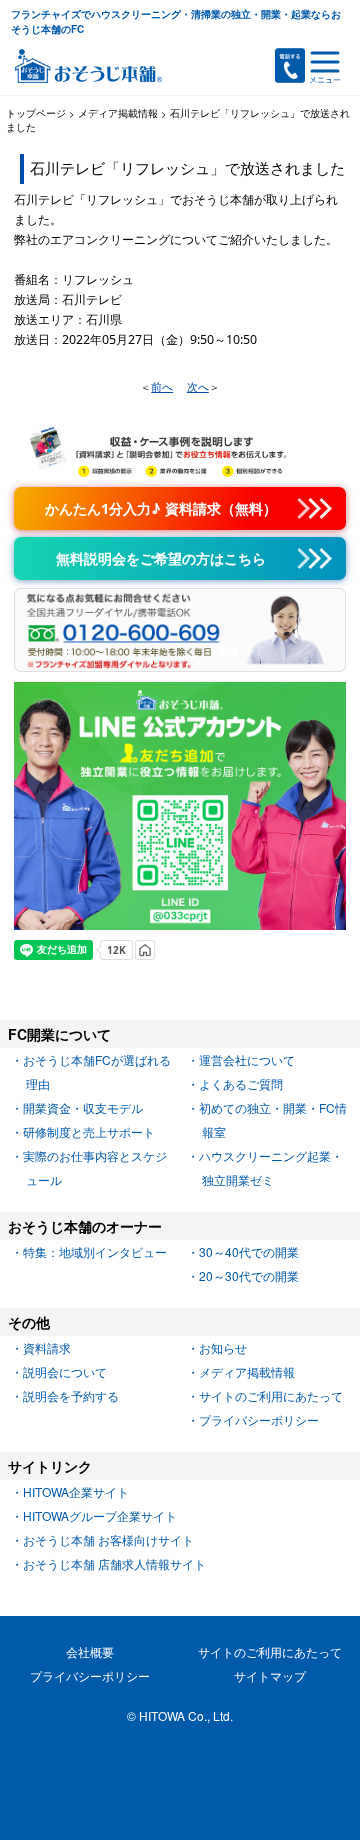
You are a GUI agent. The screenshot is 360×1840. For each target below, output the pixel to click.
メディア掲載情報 (247, 1371)
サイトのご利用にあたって (271, 1395)
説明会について (65, 1371)
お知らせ (223, 1347)
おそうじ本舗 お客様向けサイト (108, 1539)
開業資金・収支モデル (83, 1107)
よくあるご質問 (241, 1083)
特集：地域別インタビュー (95, 1251)
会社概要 (90, 1651)
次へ (198, 386)
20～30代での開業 (249, 1275)
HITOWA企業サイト (76, 1491)
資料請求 (47, 1347)
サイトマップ (270, 1675)
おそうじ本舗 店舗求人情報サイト (114, 1563)
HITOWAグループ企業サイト (100, 1515)
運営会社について (247, 1059)
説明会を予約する (71, 1395)
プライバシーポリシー (259, 1419)
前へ (162, 386)
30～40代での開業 (249, 1251)
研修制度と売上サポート (89, 1131)
